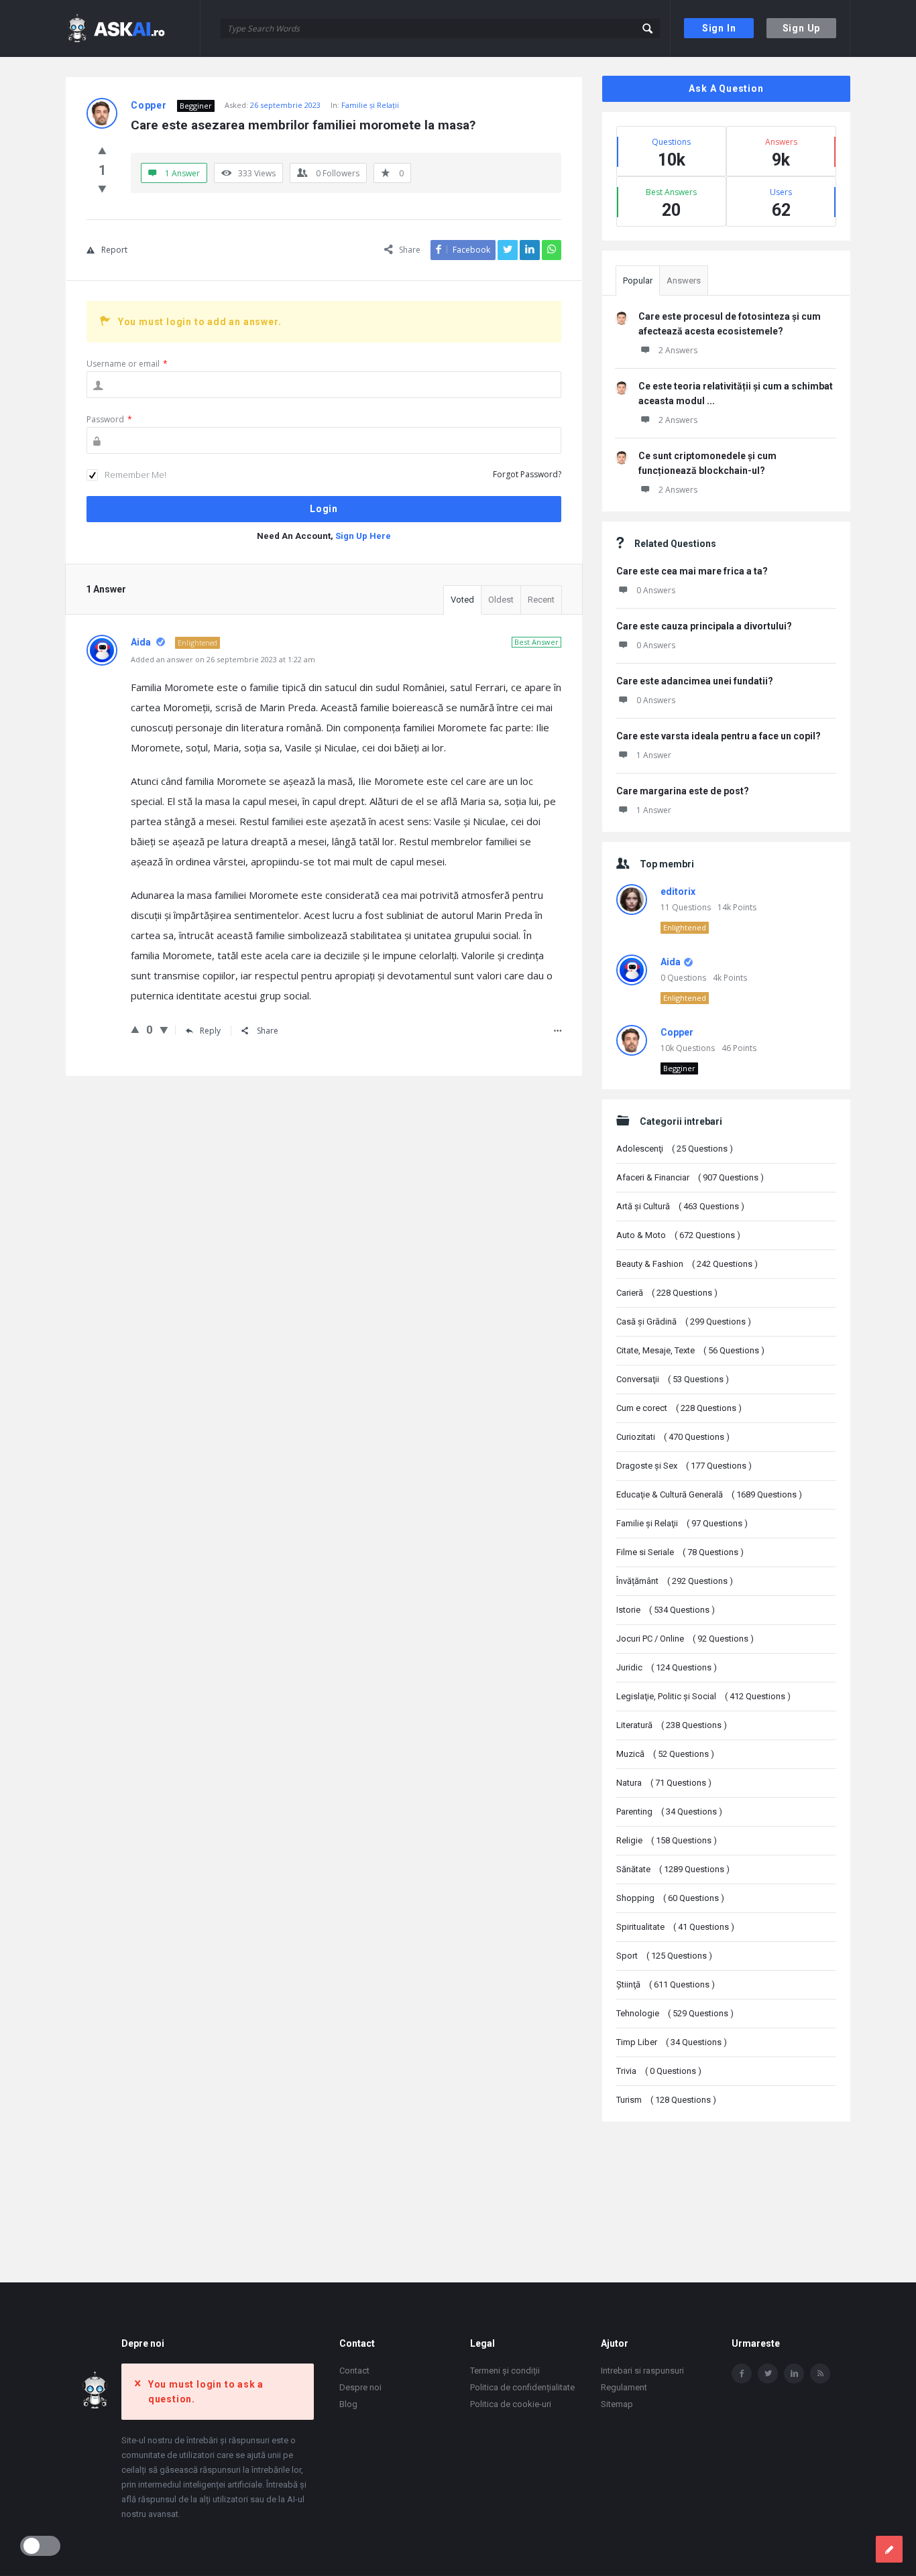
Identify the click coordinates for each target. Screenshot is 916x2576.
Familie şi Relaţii (370, 105)
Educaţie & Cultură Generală (709, 1494)
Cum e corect (679, 1408)
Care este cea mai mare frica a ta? (692, 571)
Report (114, 250)
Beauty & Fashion (687, 1264)
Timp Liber (672, 2042)
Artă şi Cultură (680, 1206)
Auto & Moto (678, 1235)
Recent (541, 600)
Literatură (672, 1725)
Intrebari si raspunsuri (642, 2371)
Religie (667, 1840)
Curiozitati (673, 1437)
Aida (671, 962)
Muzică (665, 1754)
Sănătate (673, 1869)
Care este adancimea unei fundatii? (695, 681)
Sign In (719, 28)
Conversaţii (673, 1379)
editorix (678, 892)
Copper (677, 1032)
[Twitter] (768, 2374)
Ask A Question (726, 88)
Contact (354, 2371)
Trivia (659, 2071)
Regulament (624, 2387)
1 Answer (654, 755)
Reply (210, 1031)
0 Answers (656, 590)
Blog (348, 2404)
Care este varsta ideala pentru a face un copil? (719, 736)
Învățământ (675, 1581)
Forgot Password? (527, 474)
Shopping (670, 1898)
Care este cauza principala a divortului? (704, 626)
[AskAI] (133, 28)
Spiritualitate (675, 1927)
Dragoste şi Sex (684, 1466)
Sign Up (802, 28)
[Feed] (820, 2374)
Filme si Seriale (680, 1552)
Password (109, 419)
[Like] (102, 150)
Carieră (667, 1293)
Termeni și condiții (505, 2371)
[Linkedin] (794, 2374)
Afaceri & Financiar (690, 1177)
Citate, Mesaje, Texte (690, 1350)
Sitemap (617, 2404)
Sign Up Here (363, 536)
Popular (638, 281)
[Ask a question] (889, 2549)
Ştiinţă (666, 1984)
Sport (664, 1956)
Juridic (667, 1667)
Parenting (669, 1812)
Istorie (666, 1610)
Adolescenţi (675, 1149)
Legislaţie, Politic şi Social (703, 1696)
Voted (462, 600)
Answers (684, 281)
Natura (664, 1783)
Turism (666, 2100)
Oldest (501, 600)
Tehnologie (675, 2013)
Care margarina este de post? (683, 791)
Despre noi (360, 2387)
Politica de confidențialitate (522, 2387)
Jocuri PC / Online (685, 1639)
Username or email (127, 364)
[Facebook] (742, 2374)
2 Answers (678, 350)
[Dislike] (102, 188)
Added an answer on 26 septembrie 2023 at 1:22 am (223, 659)
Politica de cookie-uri (511, 2404)
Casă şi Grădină (684, 1322)
